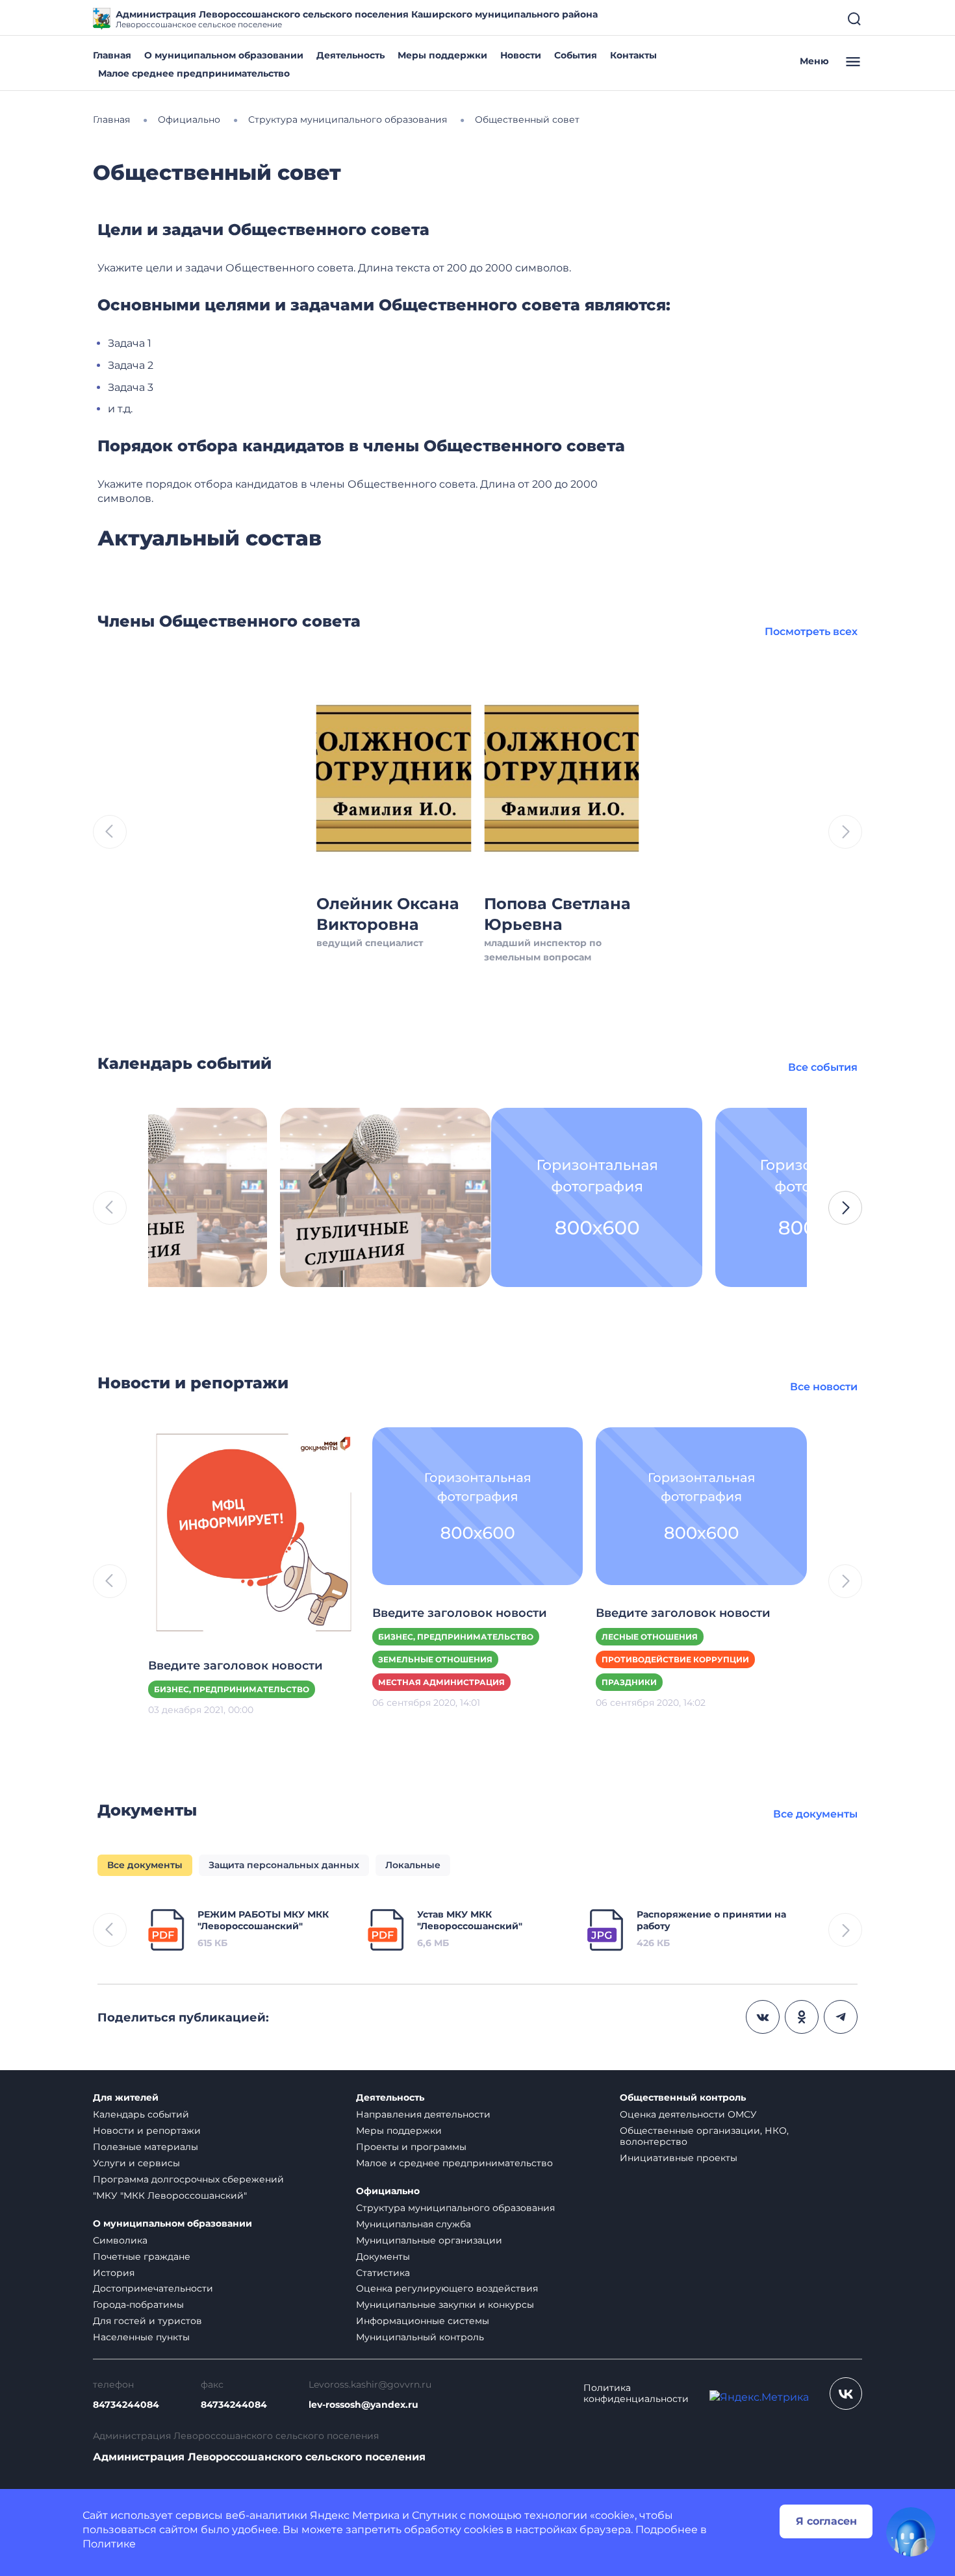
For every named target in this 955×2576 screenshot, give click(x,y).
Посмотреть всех (811, 631)
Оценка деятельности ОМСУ (688, 2114)
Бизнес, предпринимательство (232, 1689)
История (114, 2273)
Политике (109, 2544)
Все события (823, 1067)
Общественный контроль (683, 2098)
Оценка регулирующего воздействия (447, 2288)
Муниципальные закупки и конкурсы (445, 2305)
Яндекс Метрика (355, 2515)
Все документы (815, 1814)
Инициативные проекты (679, 2158)
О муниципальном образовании (224, 55)
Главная (112, 55)
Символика (120, 2240)
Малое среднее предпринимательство (194, 73)
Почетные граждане (142, 2257)
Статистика (383, 2273)
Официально (388, 2191)
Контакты (633, 55)
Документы (383, 2257)
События (576, 55)
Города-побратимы (138, 2305)
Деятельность (350, 55)
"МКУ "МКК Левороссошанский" (170, 2195)
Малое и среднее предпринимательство (454, 2163)
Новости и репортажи (147, 2131)
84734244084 (126, 2405)
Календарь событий (141, 2114)
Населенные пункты (141, 2337)
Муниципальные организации (429, 2240)
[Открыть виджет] (911, 2532)
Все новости (824, 1387)
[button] (845, 1208)
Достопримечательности (153, 2288)
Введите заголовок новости (236, 1666)
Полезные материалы (146, 2147)
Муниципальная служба (414, 2224)
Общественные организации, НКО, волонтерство (704, 2136)
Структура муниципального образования (455, 2208)
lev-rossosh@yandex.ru (363, 2405)
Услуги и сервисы (136, 2163)
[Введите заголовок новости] (254, 1532)
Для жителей (126, 2098)
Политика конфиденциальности (636, 2394)
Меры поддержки (442, 55)
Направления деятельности (423, 2114)
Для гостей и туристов (147, 2321)
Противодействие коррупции (675, 1659)
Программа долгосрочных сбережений (188, 2179)
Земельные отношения (435, 1659)
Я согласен (826, 2521)
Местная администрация (441, 1682)
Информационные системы (423, 2321)
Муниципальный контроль (420, 2337)
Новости (521, 55)
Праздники (629, 1682)
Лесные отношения (650, 1637)
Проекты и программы (411, 2147)
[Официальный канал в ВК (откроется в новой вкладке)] (846, 2394)
